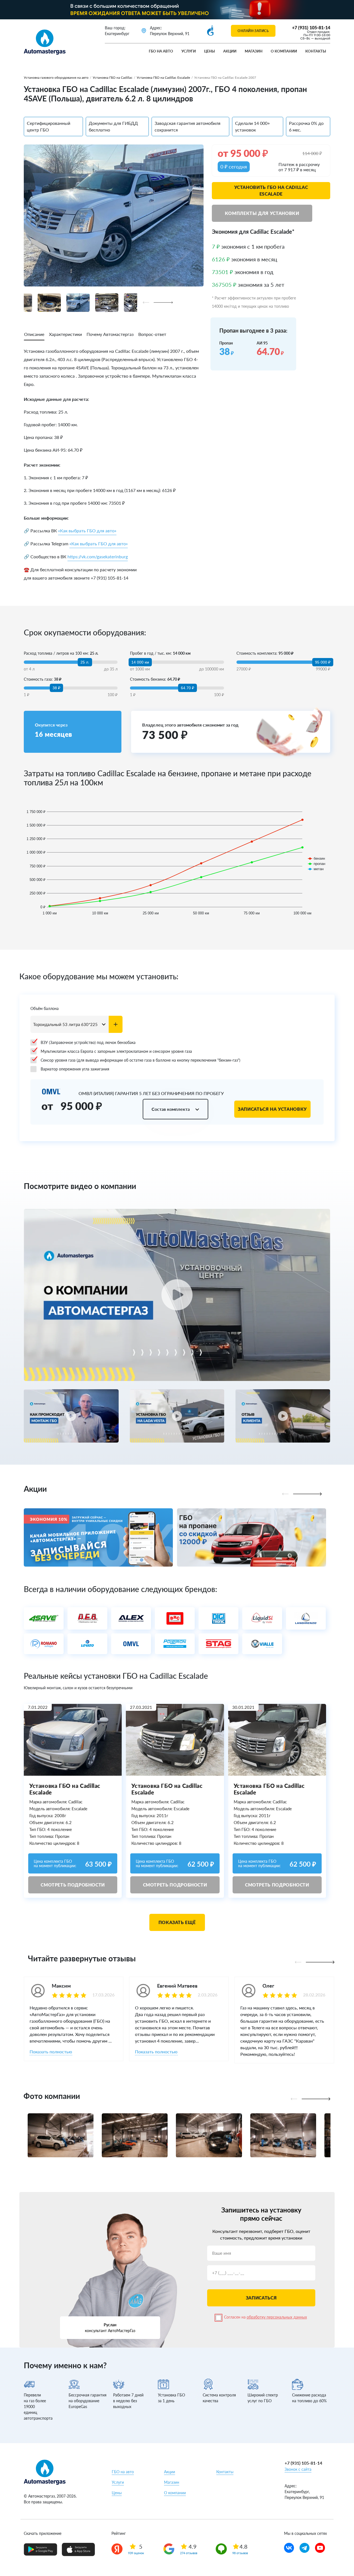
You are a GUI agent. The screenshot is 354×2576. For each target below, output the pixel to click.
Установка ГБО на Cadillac (113, 77)
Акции (230, 51)
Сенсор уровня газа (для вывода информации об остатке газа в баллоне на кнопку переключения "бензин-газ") (140, 1060)
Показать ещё (177, 1922)
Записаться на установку (272, 1109)
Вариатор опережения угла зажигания (75, 1069)
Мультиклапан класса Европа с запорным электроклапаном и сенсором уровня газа (116, 1051)
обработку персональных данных (277, 2317)
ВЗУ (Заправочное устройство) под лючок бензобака (88, 1042)
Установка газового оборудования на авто (56, 77)
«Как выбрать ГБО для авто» (87, 531)
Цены (209, 51)
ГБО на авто (161, 51)
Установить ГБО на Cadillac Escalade (271, 190)
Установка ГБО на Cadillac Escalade (163, 77)
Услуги (189, 51)
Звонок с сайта (298, 2469)
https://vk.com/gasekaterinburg (98, 556)
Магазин (254, 51)
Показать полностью (51, 2052)
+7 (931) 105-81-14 (311, 27)
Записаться (261, 2298)
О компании (284, 51)
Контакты (316, 51)
